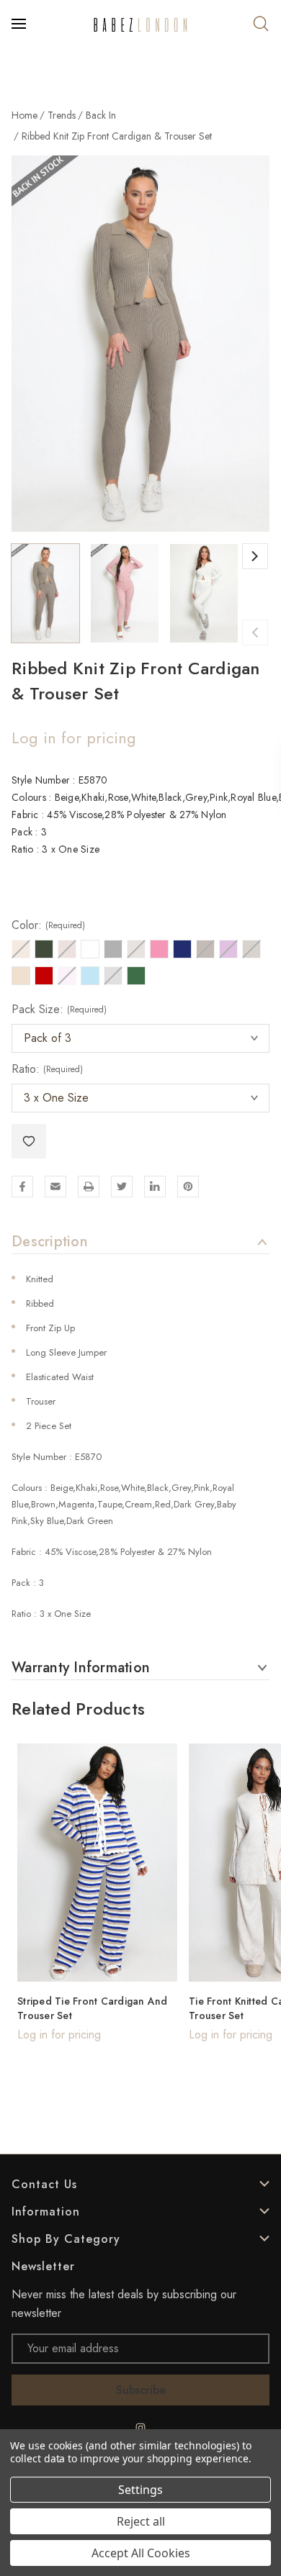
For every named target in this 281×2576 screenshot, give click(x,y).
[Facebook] (22, 1187)
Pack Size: (59, 1010)
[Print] (89, 1187)
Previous (255, 632)
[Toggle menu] (20, 24)
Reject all (141, 2521)
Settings (140, 2490)
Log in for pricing (74, 738)
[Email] (55, 1187)
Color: (48, 925)
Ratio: (47, 1069)
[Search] (261, 24)
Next (255, 556)
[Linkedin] (155, 1187)
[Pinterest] (188, 1187)
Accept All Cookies (141, 2553)
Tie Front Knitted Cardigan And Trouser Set (92, 2008)
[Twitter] (122, 1187)
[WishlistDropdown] (29, 1141)
